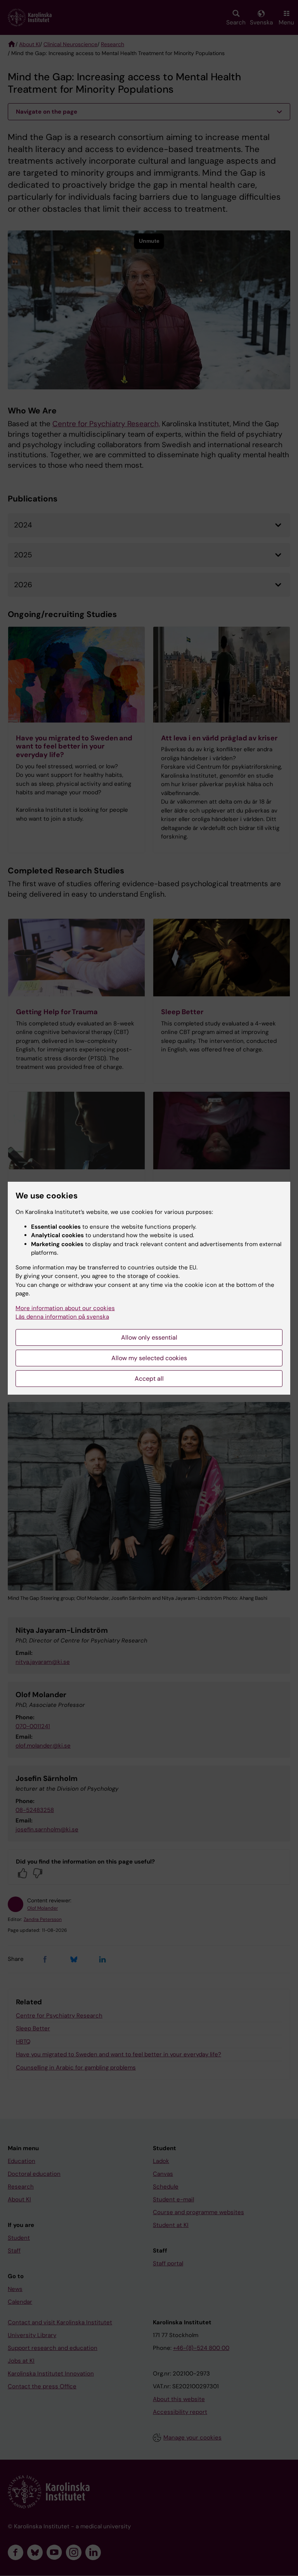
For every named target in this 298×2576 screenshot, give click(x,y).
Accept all (149, 1379)
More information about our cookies (65, 1308)
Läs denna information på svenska (62, 1317)
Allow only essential (149, 1337)
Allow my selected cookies (149, 1358)
